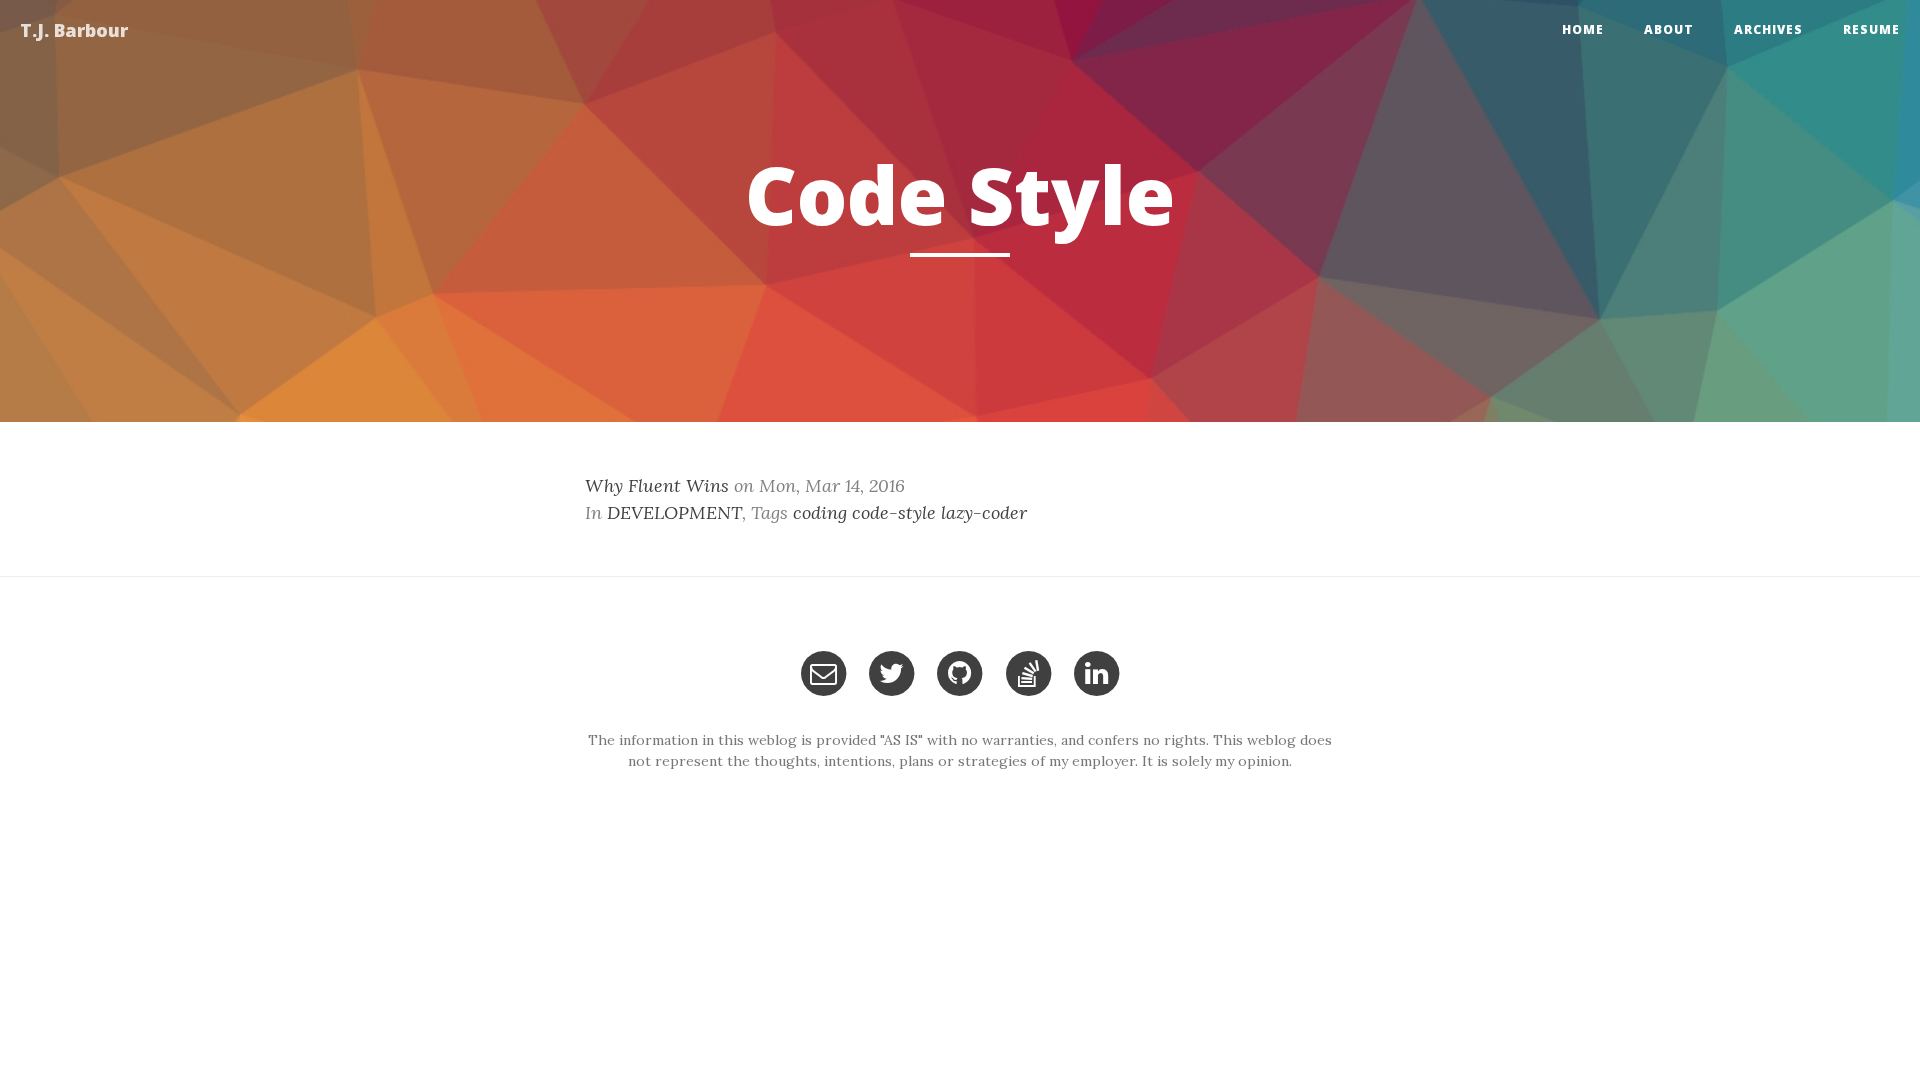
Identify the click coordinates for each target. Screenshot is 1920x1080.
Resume (1871, 29)
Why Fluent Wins (657, 485)
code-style (894, 512)
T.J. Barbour (74, 30)
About (1669, 29)
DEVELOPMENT (674, 512)
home (1583, 29)
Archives (1768, 29)
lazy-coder (984, 512)
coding (820, 512)
